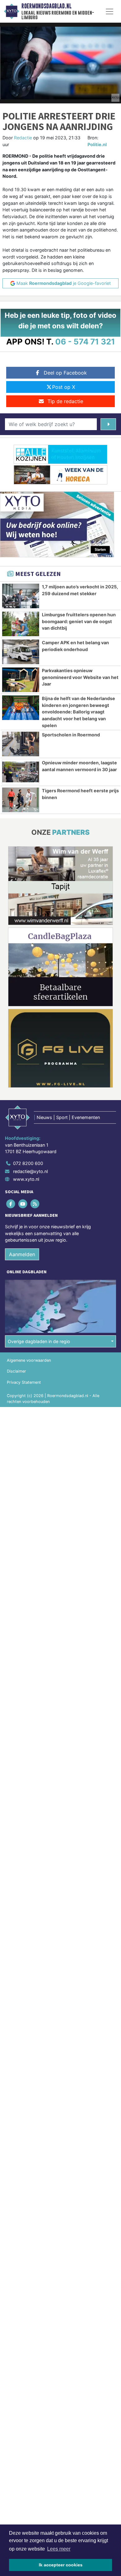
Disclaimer (16, 1371)
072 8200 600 (28, 1163)
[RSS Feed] (35, 1204)
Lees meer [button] (59, 2549)
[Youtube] (23, 1204)
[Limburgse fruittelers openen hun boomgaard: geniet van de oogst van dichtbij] (21, 624)
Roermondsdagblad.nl (46, 6)
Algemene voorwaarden (29, 1360)
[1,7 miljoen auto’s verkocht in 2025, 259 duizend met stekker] (21, 596)
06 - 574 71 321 (85, 342)
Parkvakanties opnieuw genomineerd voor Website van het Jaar (80, 677)
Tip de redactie (65, 401)
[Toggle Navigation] (110, 11)
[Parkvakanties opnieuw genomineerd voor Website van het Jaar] (21, 680)
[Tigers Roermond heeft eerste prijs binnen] (21, 800)
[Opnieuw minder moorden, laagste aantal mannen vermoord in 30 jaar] (21, 772)
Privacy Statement (24, 1382)
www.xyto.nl (26, 1179)
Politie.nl (97, 144)
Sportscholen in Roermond (71, 735)
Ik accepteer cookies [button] (61, 2565)
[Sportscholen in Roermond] (21, 744)
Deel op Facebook (65, 373)
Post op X (64, 387)
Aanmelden (22, 1254)
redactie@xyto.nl (30, 1171)
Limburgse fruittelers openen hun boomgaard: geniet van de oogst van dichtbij (79, 621)
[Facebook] (11, 1204)
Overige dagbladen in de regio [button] (39, 1341)
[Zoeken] (108, 424)
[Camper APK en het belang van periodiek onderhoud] (21, 652)
